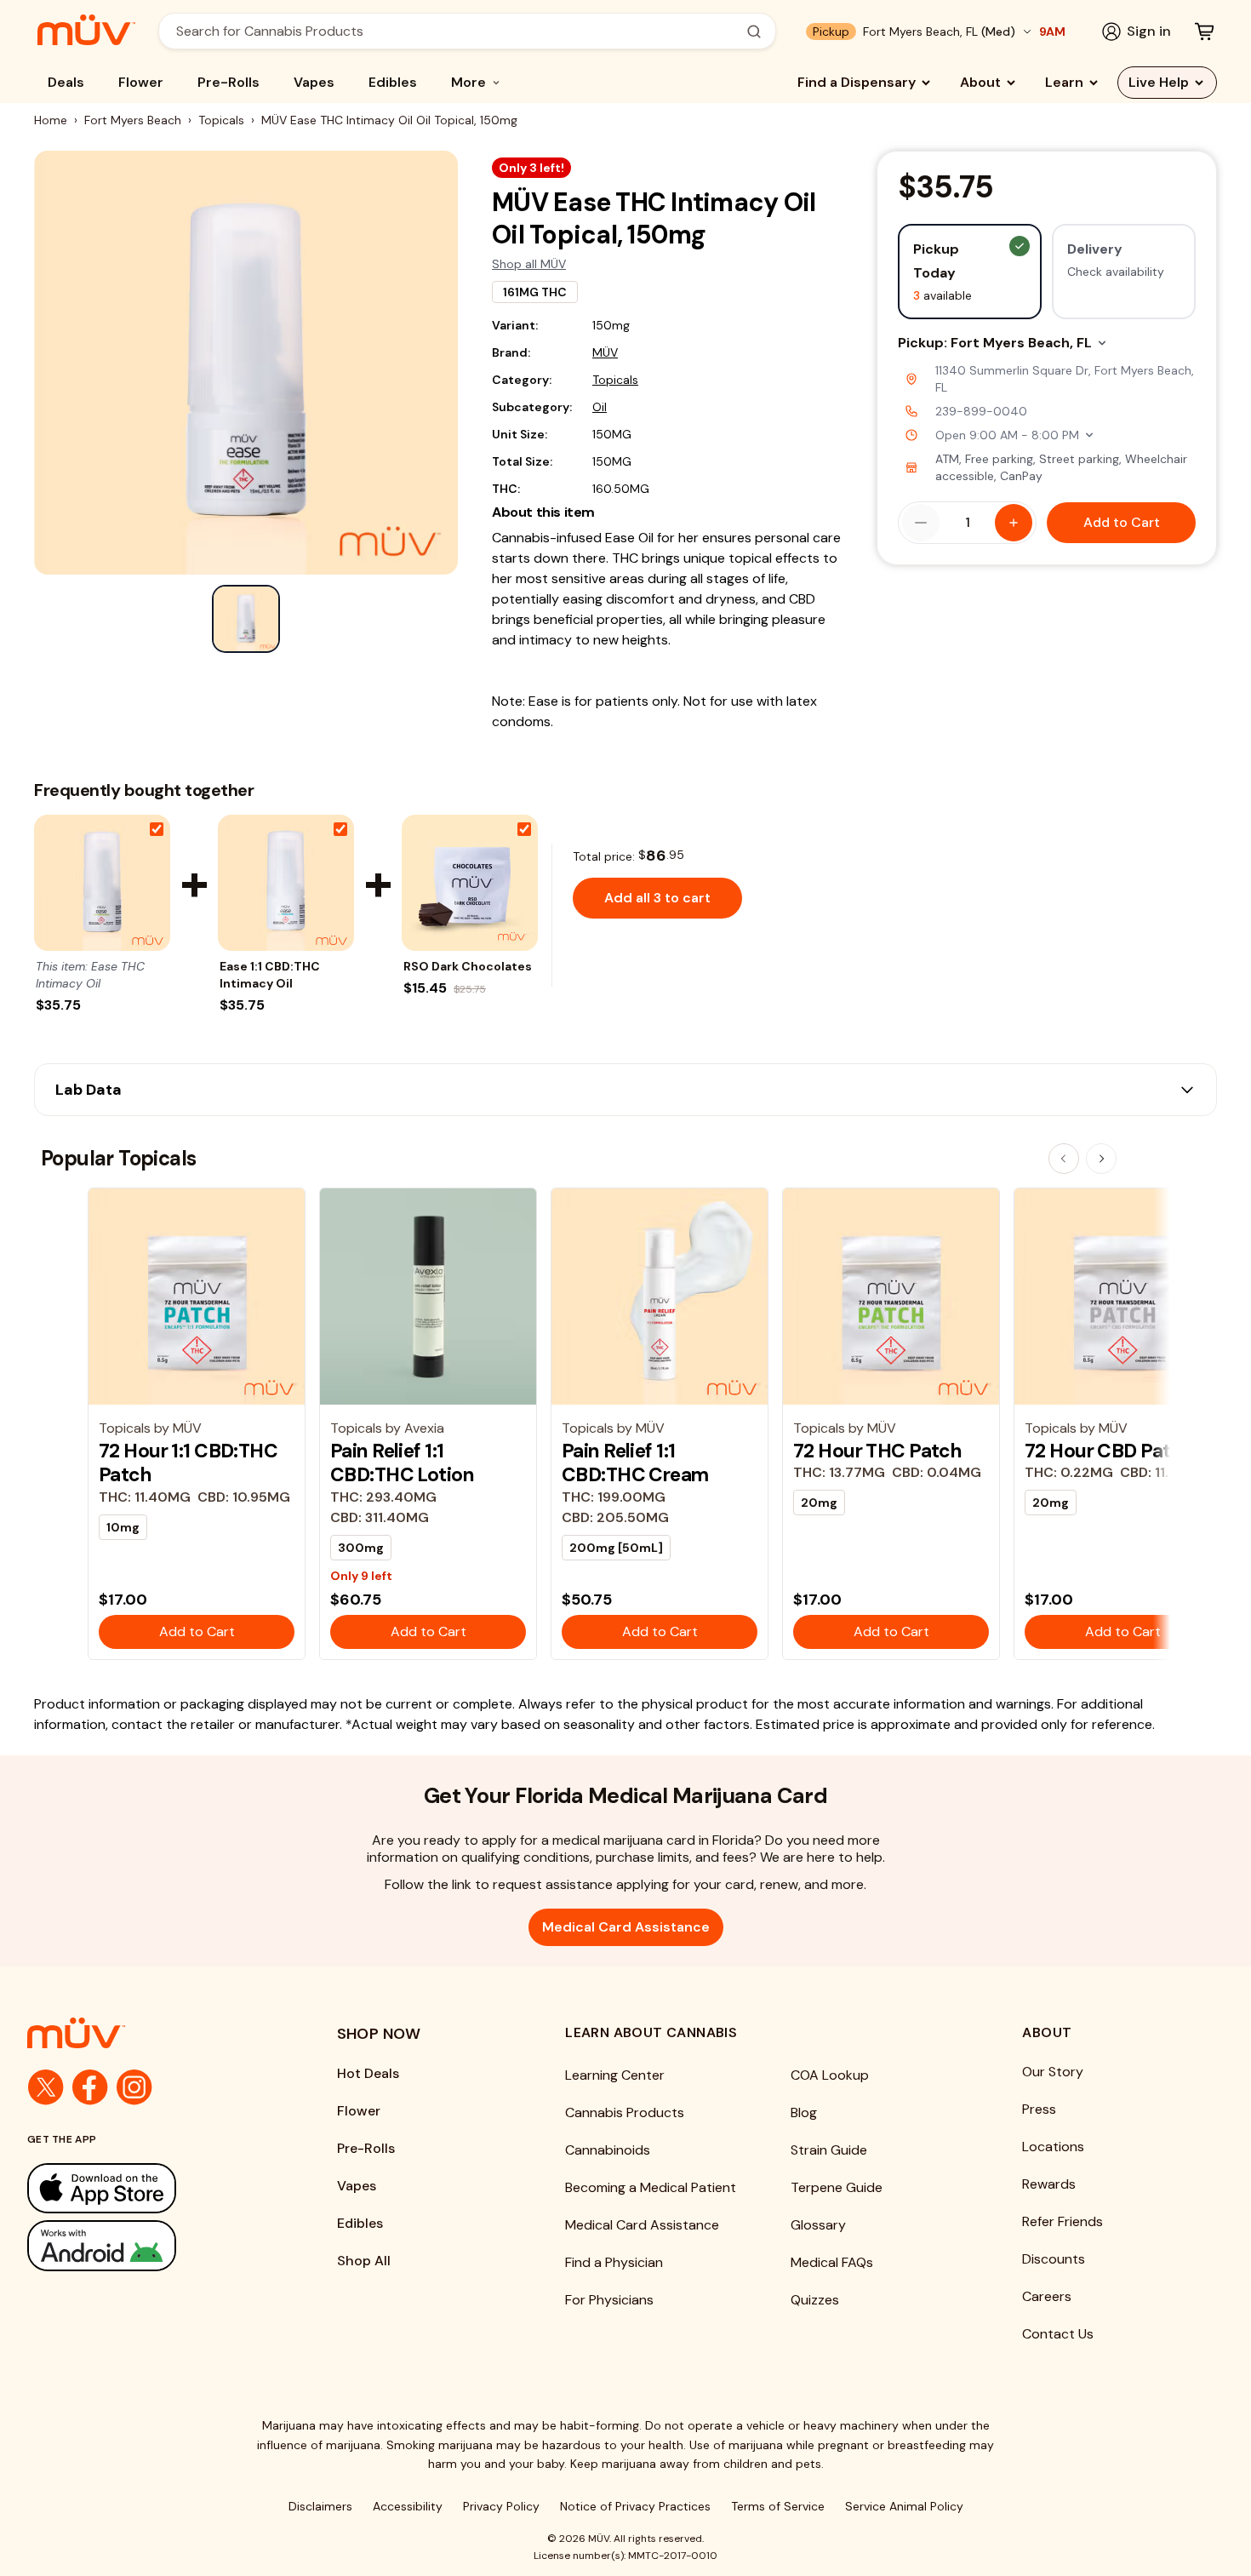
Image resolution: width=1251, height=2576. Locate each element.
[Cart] (1204, 31)
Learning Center (615, 2075)
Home (51, 120)
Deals (66, 82)
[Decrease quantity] (921, 523)
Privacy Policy (501, 2506)
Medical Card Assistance (626, 1927)
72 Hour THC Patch (877, 1451)
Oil (600, 407)
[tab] (246, 619)
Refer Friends (1062, 2221)
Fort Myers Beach (133, 120)
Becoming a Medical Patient (651, 2187)
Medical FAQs (832, 2262)
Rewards (1049, 2184)
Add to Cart (1122, 522)
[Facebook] (90, 2087)
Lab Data (89, 1090)
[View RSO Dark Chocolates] (470, 883)
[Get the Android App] (148, 2245)
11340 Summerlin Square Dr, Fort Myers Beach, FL (1065, 379)
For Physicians (609, 2300)
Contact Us (1058, 2334)
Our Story (1053, 2072)
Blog (804, 2112)
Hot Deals (368, 2073)
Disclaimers (320, 2506)
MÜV (605, 352)
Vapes (314, 82)
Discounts (1054, 2259)
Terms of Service (778, 2506)
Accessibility (408, 2506)
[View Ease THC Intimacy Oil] (102, 883)
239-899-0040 (981, 411)
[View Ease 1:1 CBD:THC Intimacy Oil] (286, 883)
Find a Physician (614, 2262)
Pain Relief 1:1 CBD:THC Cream (635, 1463)
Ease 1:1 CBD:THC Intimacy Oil (270, 975)
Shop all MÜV (529, 264)
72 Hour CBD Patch (1109, 1451)
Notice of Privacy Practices (635, 2506)
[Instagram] (134, 2087)
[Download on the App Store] (148, 2188)
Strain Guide (829, 2150)
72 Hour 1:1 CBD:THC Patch (188, 1463)
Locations (1053, 2147)
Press (1039, 2109)
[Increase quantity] (1014, 523)
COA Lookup (830, 2075)
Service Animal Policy (904, 2506)
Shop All (364, 2261)
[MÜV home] (86, 30)
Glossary (818, 2225)
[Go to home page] (148, 2033)
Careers (1047, 2296)
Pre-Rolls (228, 82)
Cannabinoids (608, 2150)
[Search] (754, 31)
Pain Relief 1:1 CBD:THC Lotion (402, 1463)
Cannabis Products (625, 2112)
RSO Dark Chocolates (468, 966)
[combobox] (458, 31)
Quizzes (815, 2300)
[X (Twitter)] (46, 2087)
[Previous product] (1064, 1159)
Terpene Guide (837, 2187)
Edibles (393, 82)
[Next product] (1101, 1159)
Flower (141, 82)
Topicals (221, 120)
